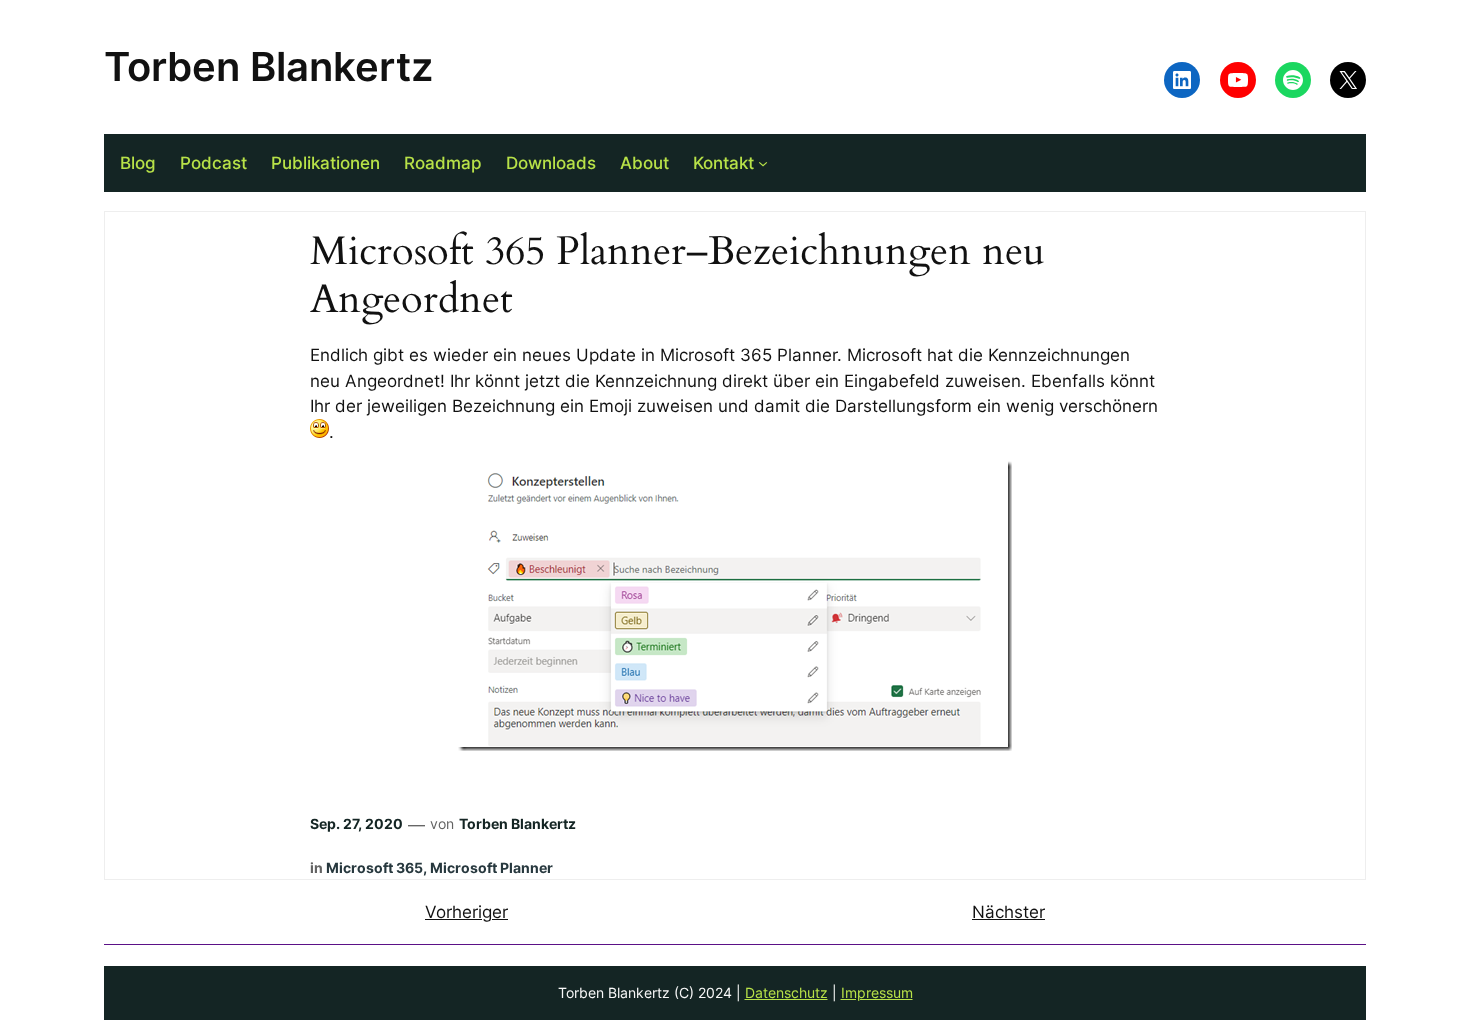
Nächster (1008, 912)
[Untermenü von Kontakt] (763, 163)
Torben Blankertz (268, 66)
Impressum (877, 992)
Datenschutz (786, 992)
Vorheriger (466, 912)
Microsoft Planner (491, 867)
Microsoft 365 (374, 867)
